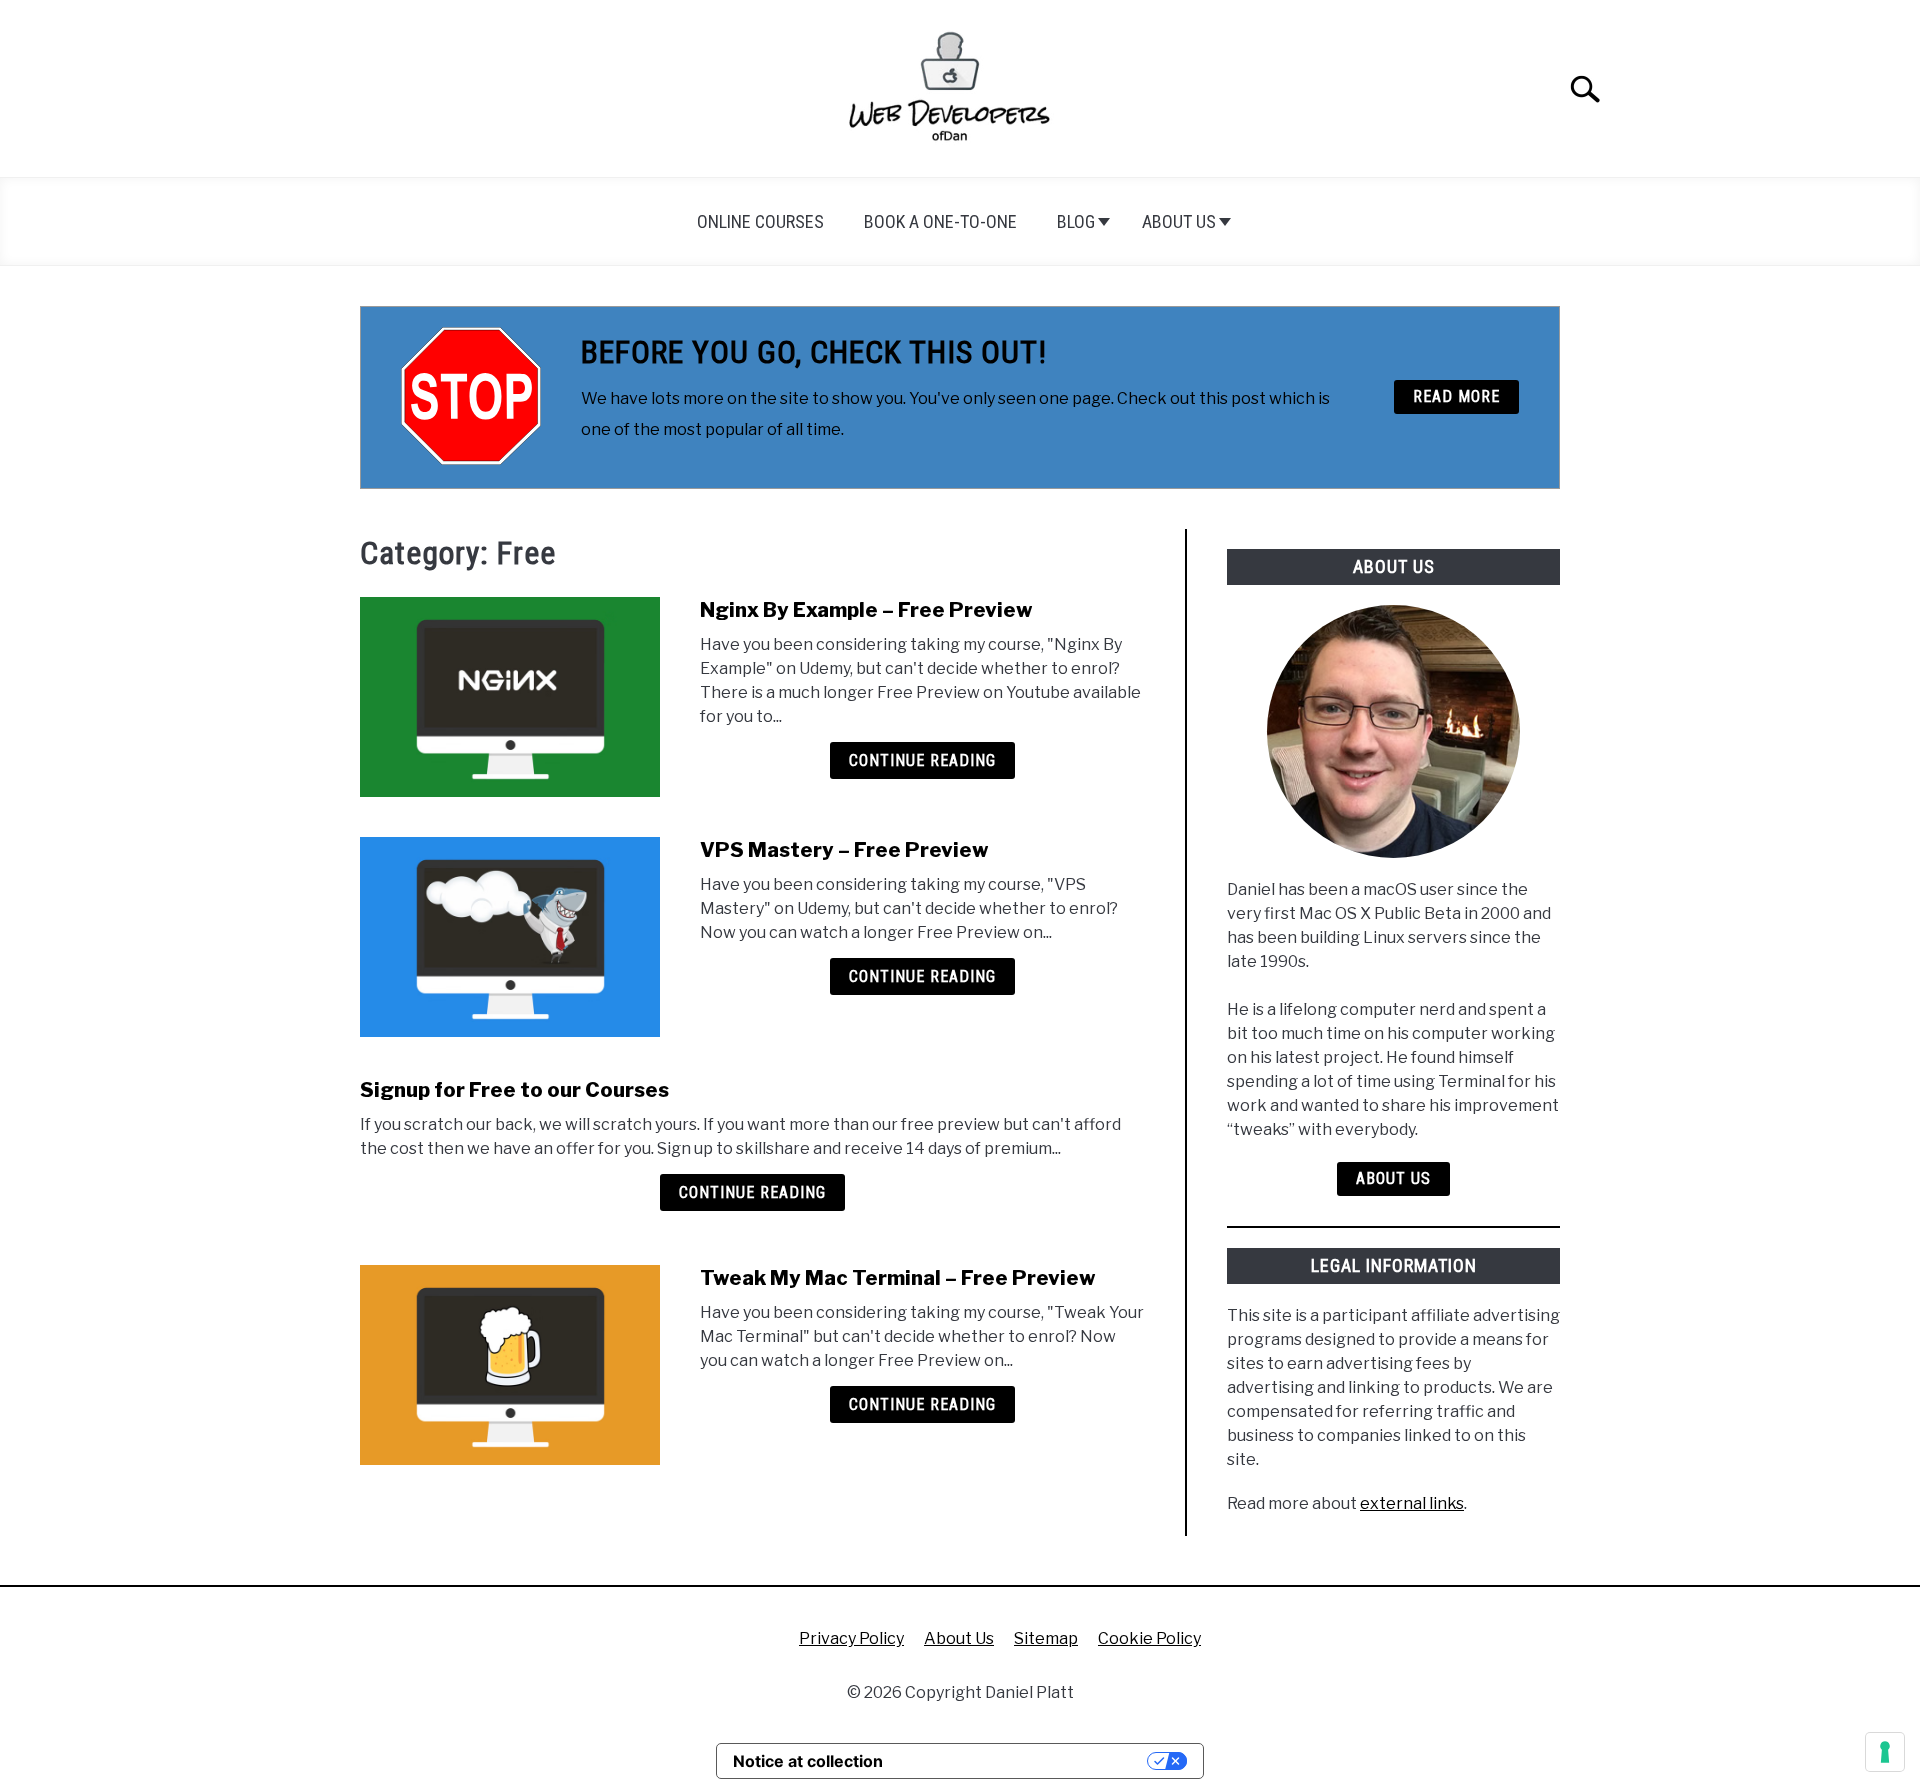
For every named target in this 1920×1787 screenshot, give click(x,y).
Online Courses (760, 221)
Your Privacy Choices (1025, 1761)
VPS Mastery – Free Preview (844, 850)
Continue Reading (922, 760)
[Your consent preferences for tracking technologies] (1885, 1752)
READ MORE (1456, 396)
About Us (1179, 221)
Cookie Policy (1149, 1638)
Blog (1076, 221)
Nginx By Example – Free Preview (866, 610)
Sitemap (1046, 1638)
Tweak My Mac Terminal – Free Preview (898, 1278)
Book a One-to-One (940, 221)
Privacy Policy (851, 1638)
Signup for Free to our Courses (514, 1090)
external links (1412, 1503)
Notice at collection (808, 1761)
